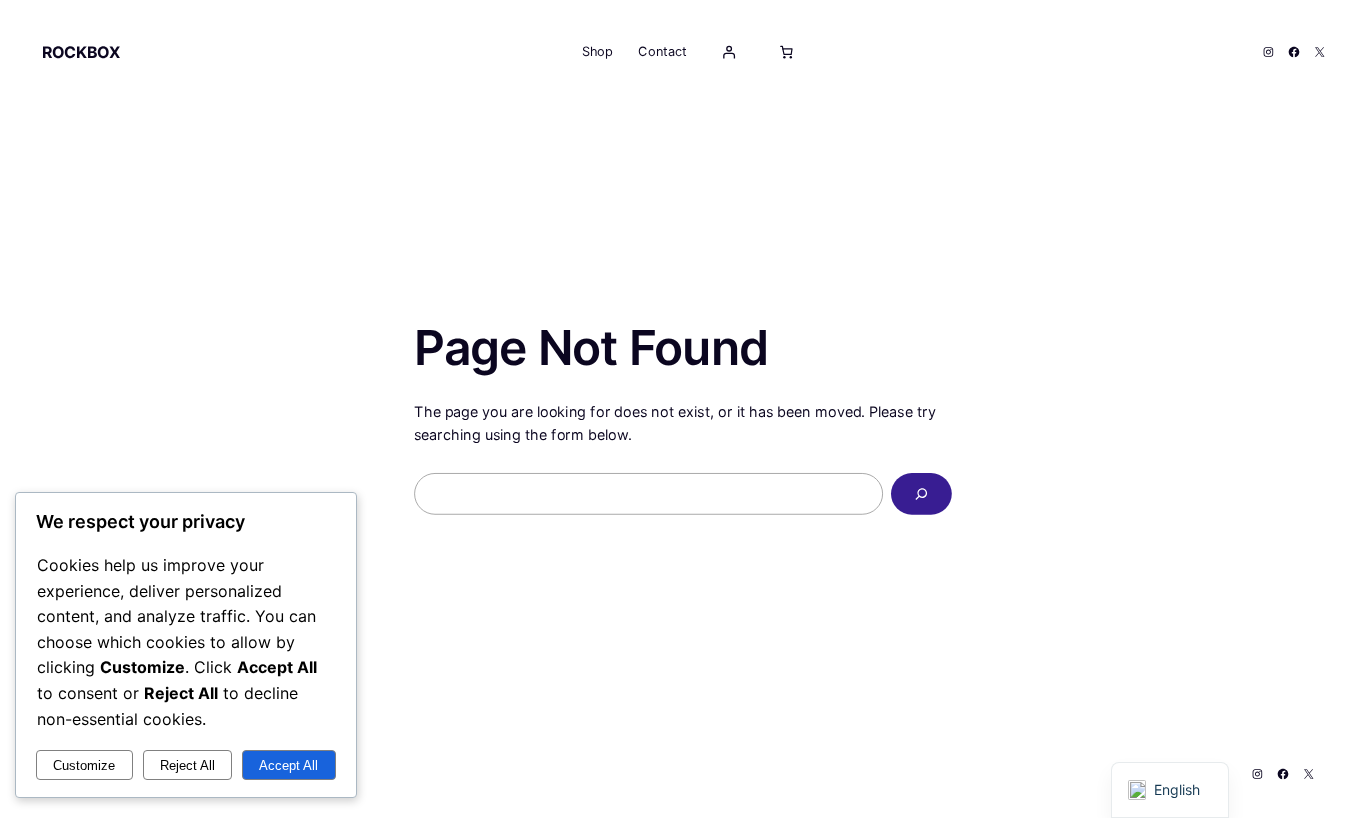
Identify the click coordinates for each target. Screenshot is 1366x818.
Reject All (187, 765)
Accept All (288, 765)
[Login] (728, 52)
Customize (84, 765)
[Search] (921, 494)
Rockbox (81, 51)
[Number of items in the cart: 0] (786, 52)
